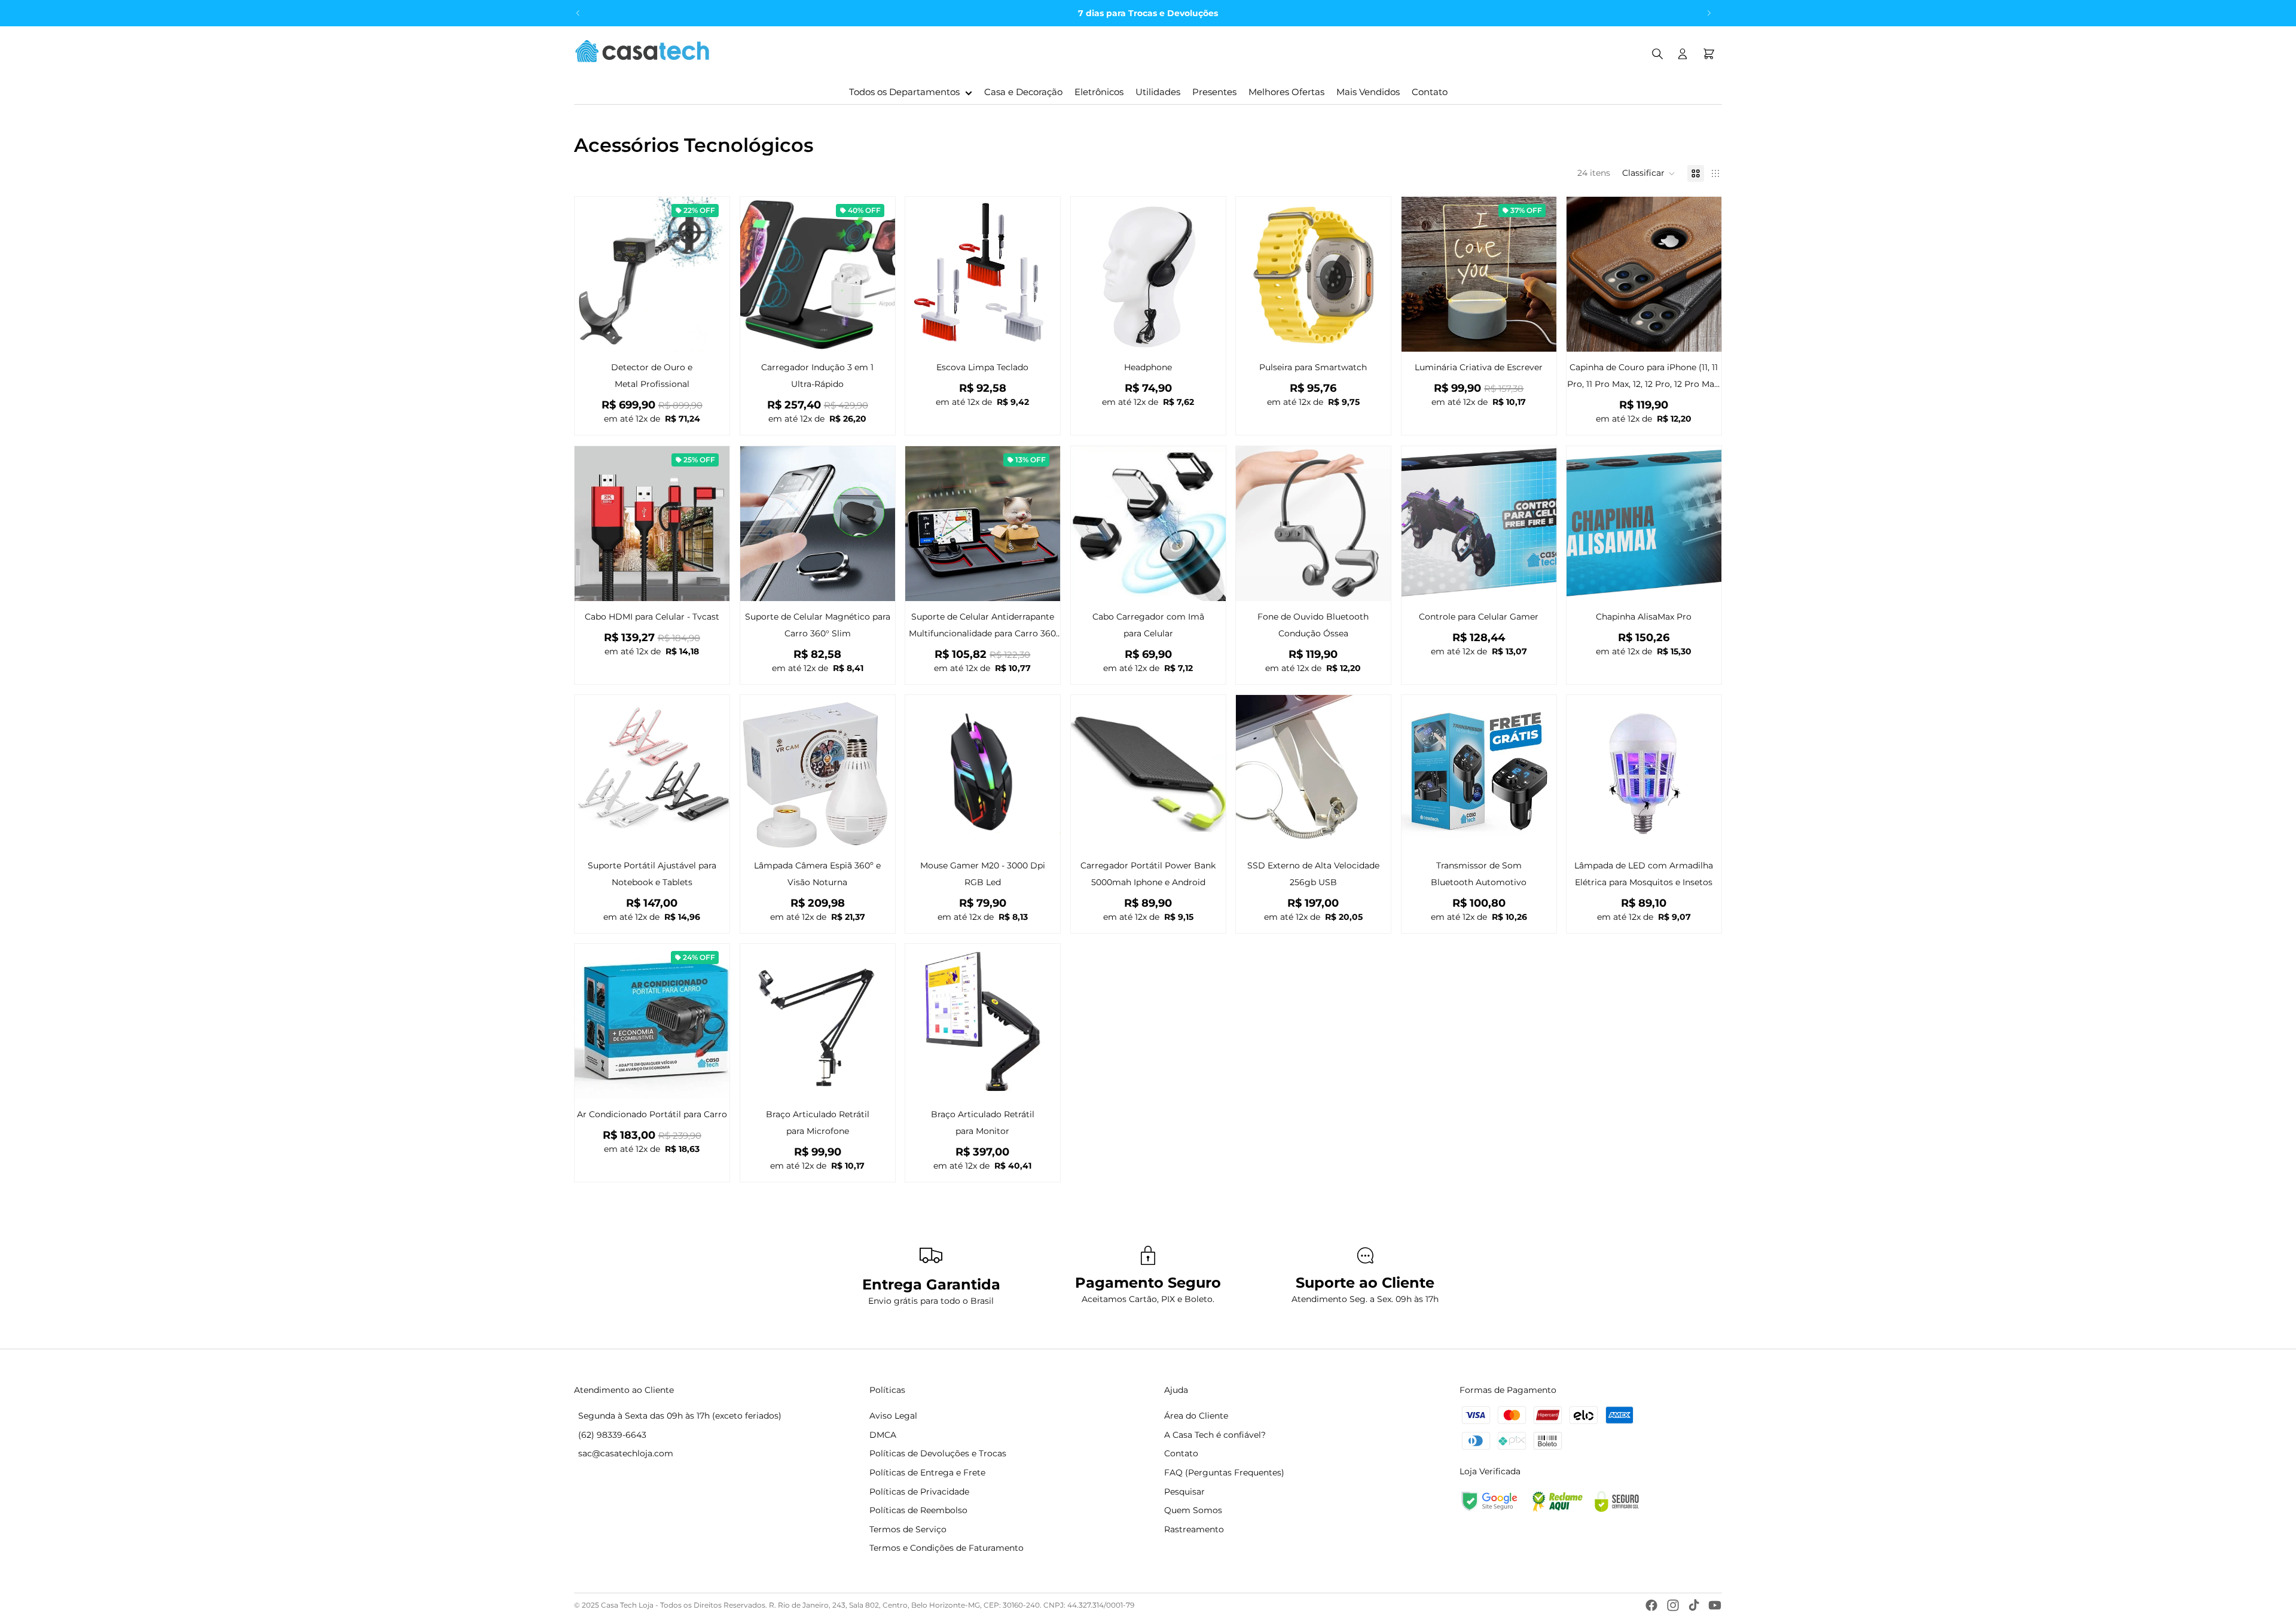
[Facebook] (1651, 1605)
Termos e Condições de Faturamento (947, 1548)
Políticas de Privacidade (919, 1492)
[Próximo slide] (1709, 13)
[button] (1649, 173)
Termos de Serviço (908, 1529)
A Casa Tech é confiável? (1215, 1435)
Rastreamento (1194, 1529)
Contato (1181, 1453)
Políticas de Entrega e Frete (927, 1472)
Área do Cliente (1196, 1416)
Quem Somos (1193, 1510)
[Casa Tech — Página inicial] (642, 54)
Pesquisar (1184, 1492)
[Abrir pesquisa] (1657, 54)
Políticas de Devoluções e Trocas (938, 1453)
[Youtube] (1715, 1605)
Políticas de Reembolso (918, 1510)
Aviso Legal (893, 1416)
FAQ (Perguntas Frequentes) (1224, 1472)
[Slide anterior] (578, 13)
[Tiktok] (1694, 1605)
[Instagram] (1673, 1605)
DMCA (883, 1435)
